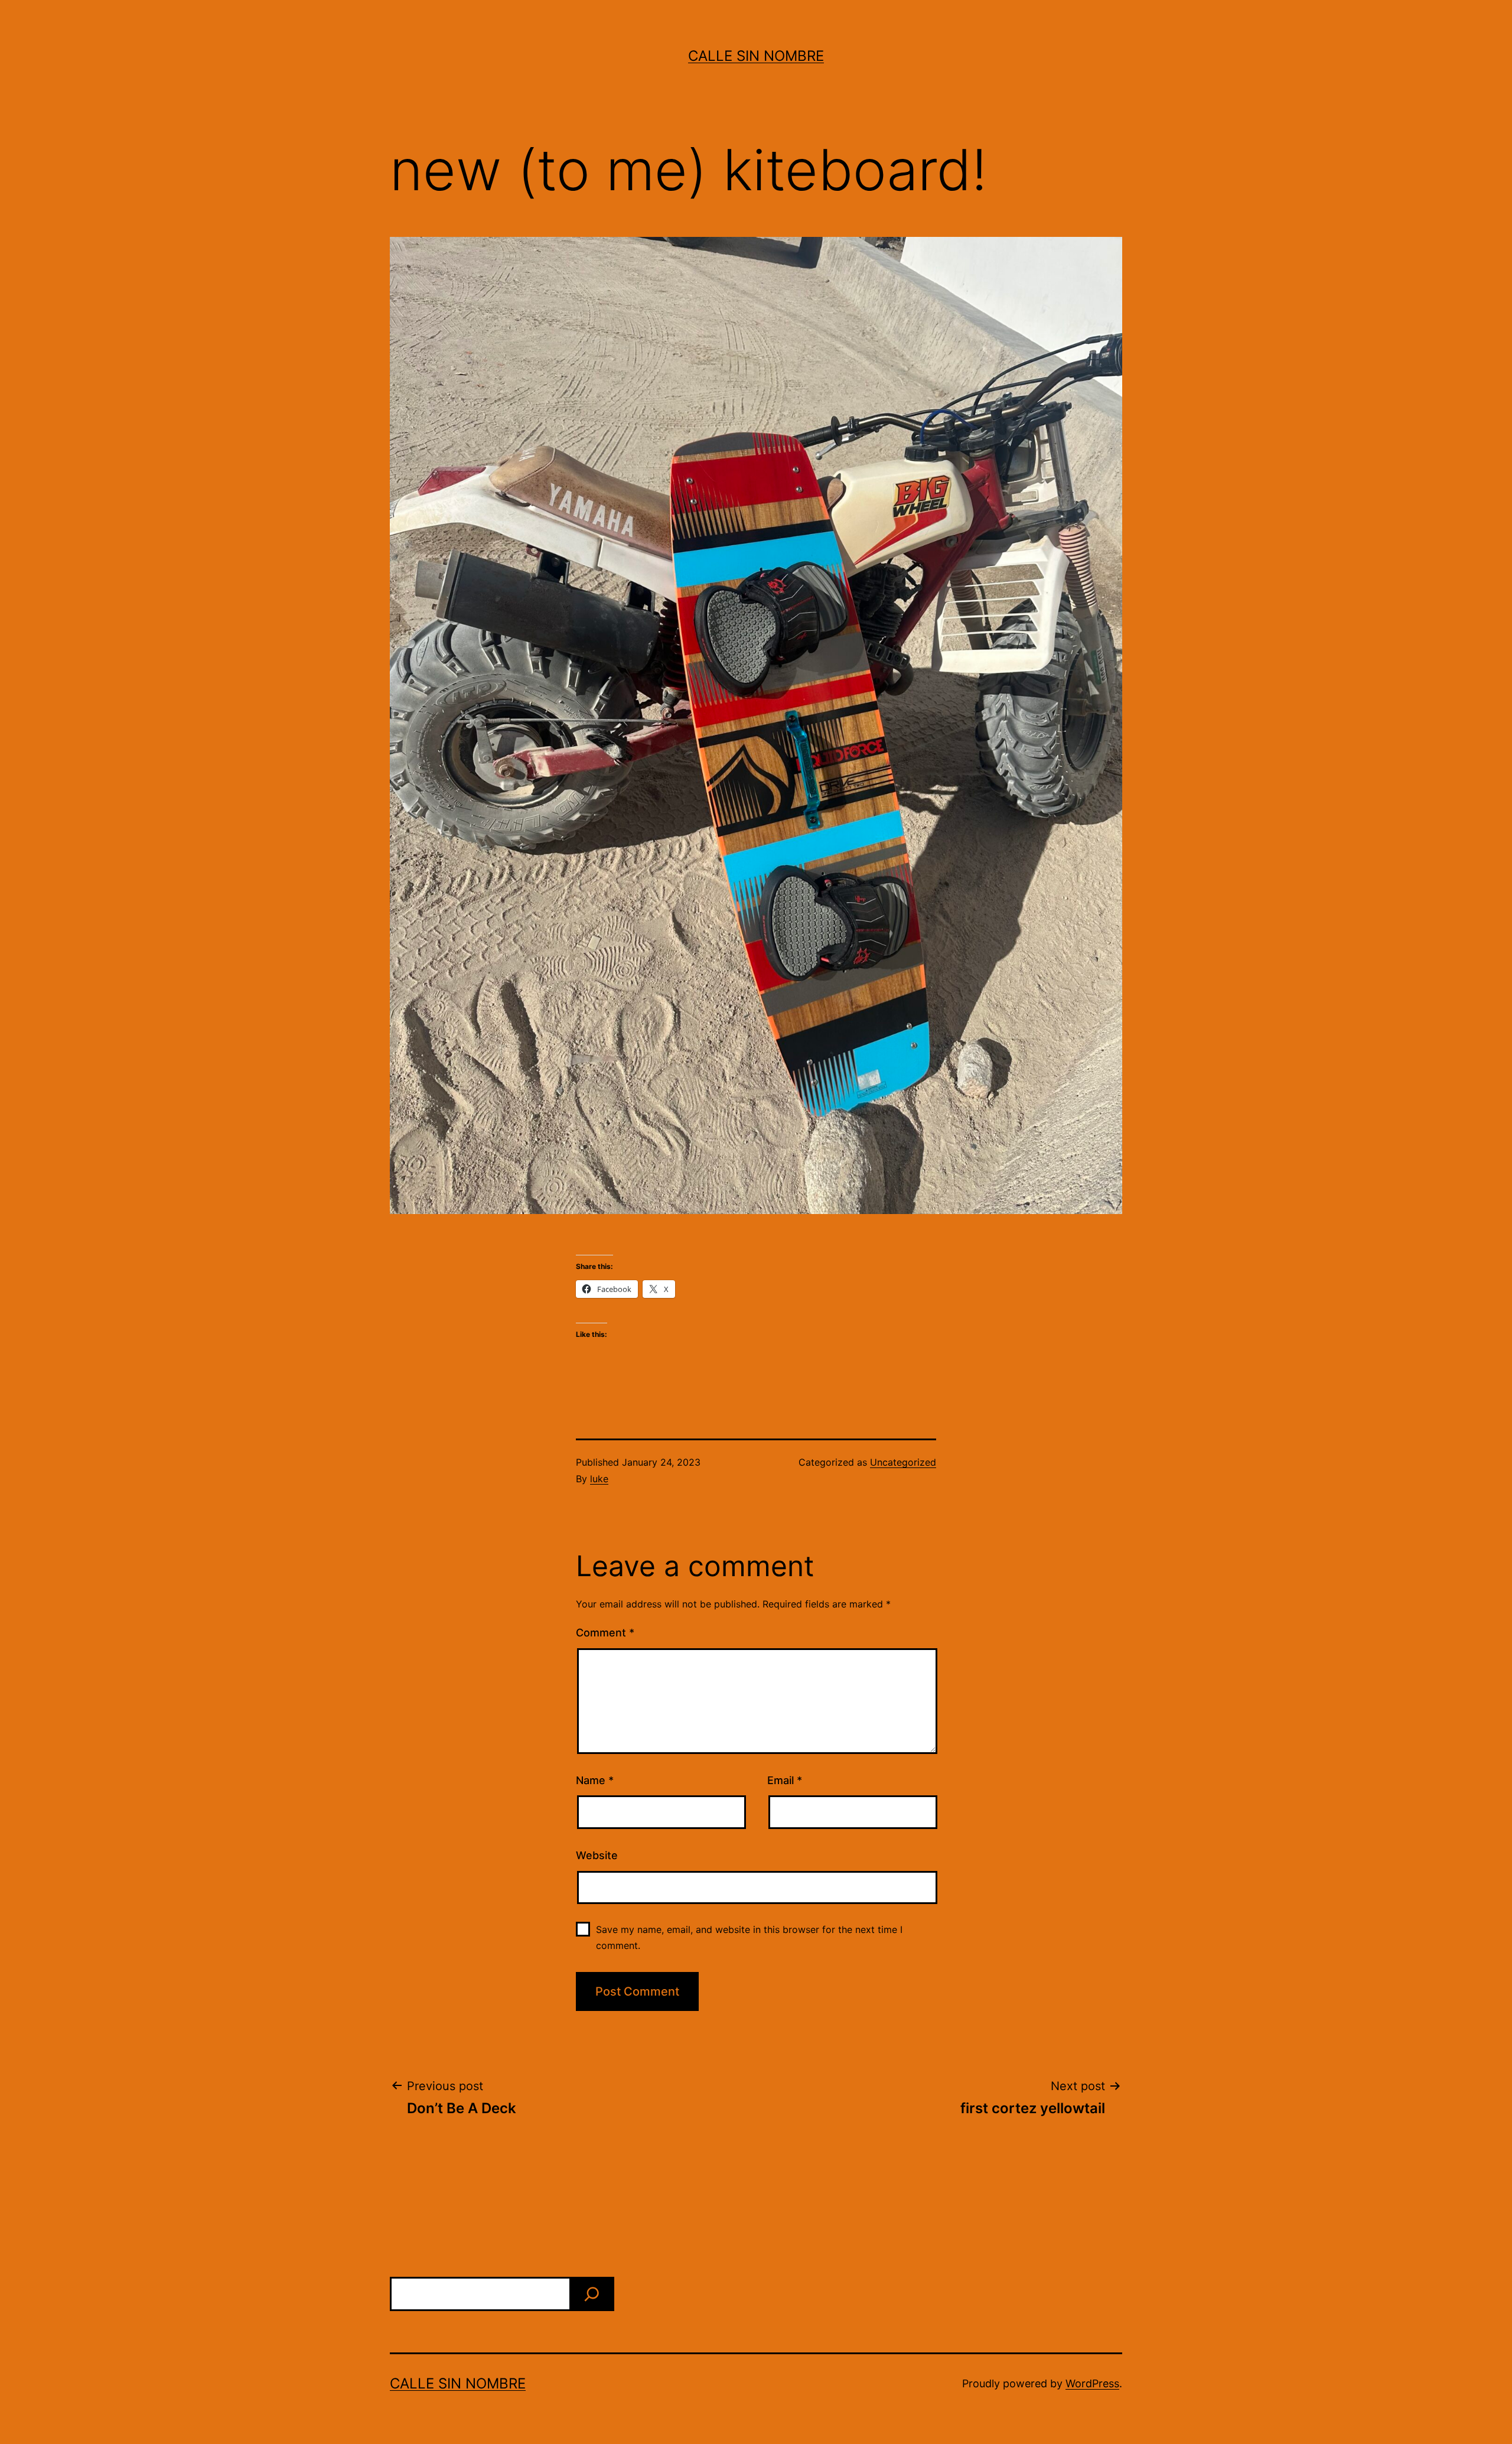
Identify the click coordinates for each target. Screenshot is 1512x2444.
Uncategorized (903, 1462)
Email (785, 1780)
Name (595, 1780)
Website (597, 1855)
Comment (605, 1633)
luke (599, 1479)
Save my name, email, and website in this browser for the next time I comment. (749, 1937)
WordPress (1092, 2383)
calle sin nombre (756, 56)
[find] (592, 2294)
